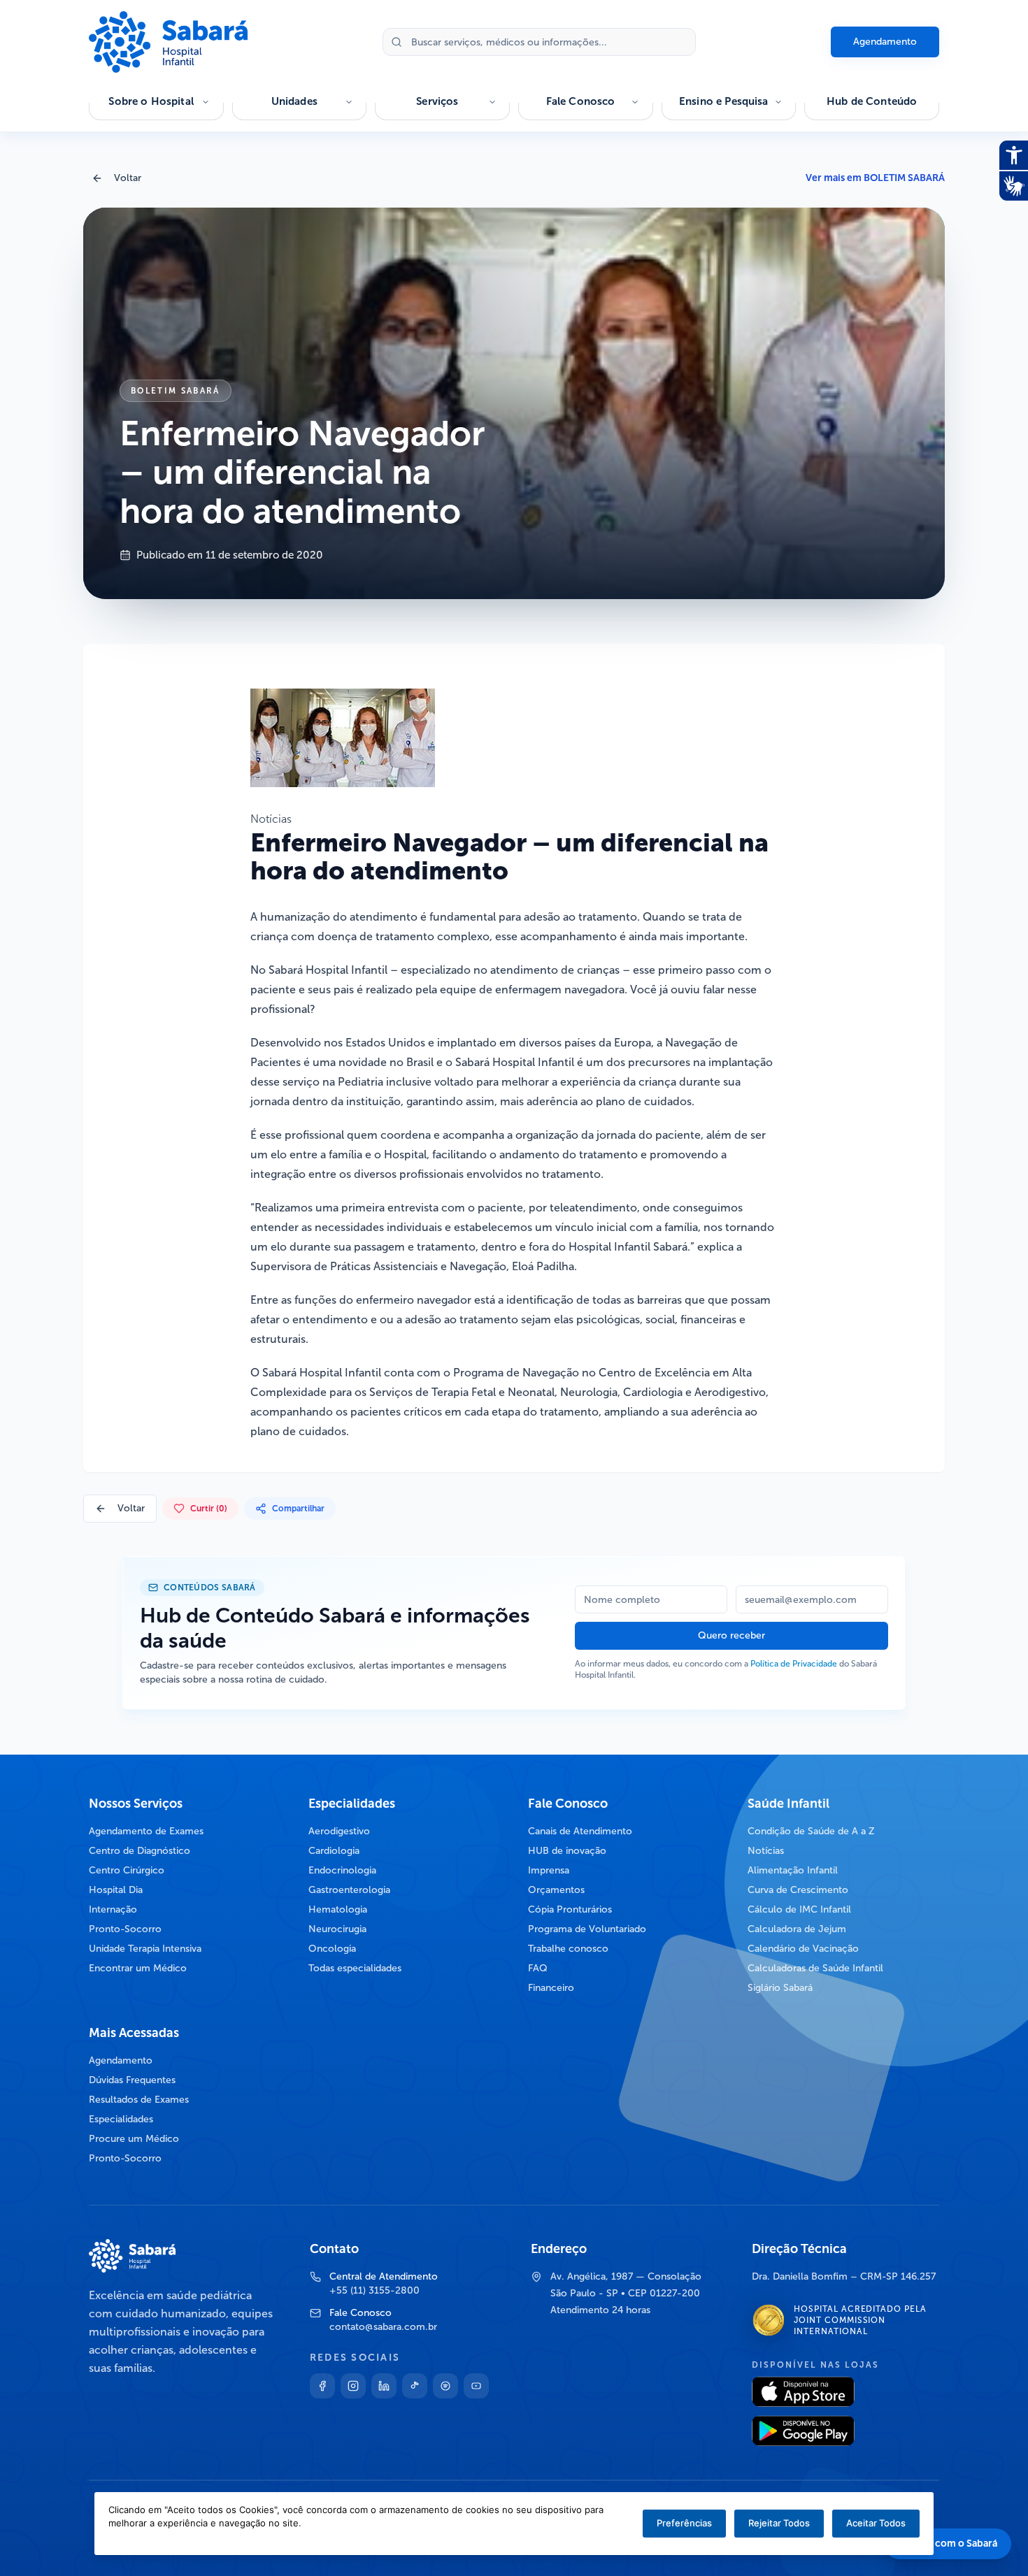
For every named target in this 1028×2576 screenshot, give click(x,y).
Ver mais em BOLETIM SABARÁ (875, 178)
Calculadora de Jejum (797, 1929)
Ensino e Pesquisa (724, 101)
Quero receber (731, 1635)
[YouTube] (476, 2386)
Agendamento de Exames (146, 1831)
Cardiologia (334, 1851)
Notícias (766, 1851)
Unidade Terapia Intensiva (145, 1949)
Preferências (684, 2523)
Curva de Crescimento (798, 1890)
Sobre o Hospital (151, 101)
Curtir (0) (209, 1509)
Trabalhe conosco (568, 1949)
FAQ (538, 1968)
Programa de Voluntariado (587, 1929)
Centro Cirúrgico (127, 1870)
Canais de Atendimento (580, 1831)
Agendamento (885, 42)
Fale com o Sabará (956, 2543)
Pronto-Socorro (125, 1929)
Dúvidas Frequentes (132, 2080)
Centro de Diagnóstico (140, 1851)
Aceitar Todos (876, 2523)
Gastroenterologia (349, 1890)
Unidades (294, 101)
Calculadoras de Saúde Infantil (815, 1968)
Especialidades (121, 2119)
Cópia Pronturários (570, 1909)
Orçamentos (556, 1890)
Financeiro (551, 1988)
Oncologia (332, 1949)
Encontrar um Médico (138, 1968)
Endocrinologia (342, 1870)
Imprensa (549, 1870)
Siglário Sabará (780, 1988)
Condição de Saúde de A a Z (811, 1831)
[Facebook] (322, 2386)
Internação (113, 1909)
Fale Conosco (581, 101)
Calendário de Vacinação (803, 1949)
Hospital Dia (116, 1890)
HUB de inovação (567, 1851)
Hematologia (338, 1909)
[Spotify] (445, 2386)
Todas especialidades (355, 1968)
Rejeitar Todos (779, 2523)
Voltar (128, 178)
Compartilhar (298, 1509)
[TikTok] (415, 2386)
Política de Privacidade (794, 1664)
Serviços (437, 101)
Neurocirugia (337, 1929)
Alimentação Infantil (793, 1870)
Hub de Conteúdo (872, 101)
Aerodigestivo (339, 1831)
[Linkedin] (384, 2386)
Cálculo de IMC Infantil (799, 1909)
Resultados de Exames (139, 2100)
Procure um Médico (134, 2139)
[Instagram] (353, 2386)
